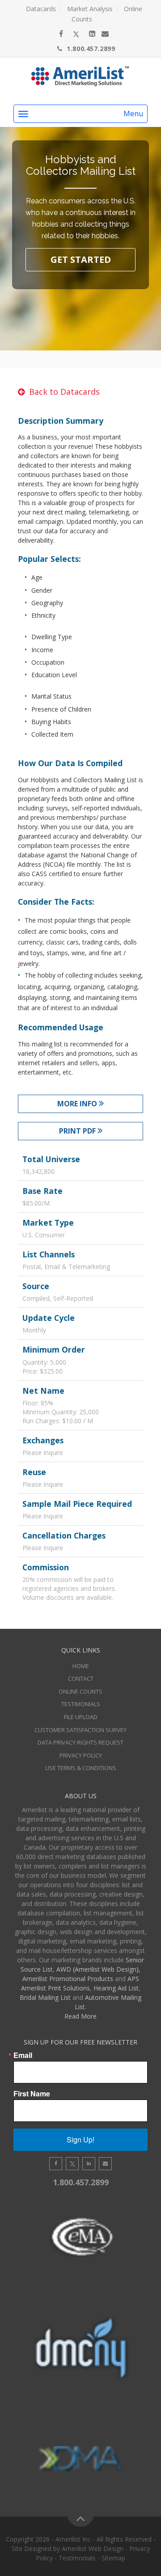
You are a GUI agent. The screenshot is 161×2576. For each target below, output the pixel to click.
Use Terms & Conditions (81, 1768)
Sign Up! (80, 2140)
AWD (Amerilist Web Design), (98, 1969)
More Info (78, 1104)
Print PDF (78, 1131)
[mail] (105, 34)
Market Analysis (90, 9)
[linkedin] (92, 34)
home (81, 1666)
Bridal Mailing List (45, 1997)
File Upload (81, 1717)
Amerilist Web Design (93, 2549)
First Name (32, 2094)
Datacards (41, 9)
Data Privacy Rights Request (80, 1742)
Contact (81, 1678)
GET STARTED (81, 259)
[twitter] (76, 34)
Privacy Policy (81, 1755)
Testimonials (81, 1704)
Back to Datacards (64, 392)
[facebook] (61, 34)
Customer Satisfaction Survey (80, 1730)
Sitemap (113, 2558)
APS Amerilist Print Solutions (80, 1983)
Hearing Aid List (116, 1988)
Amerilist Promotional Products (68, 1979)
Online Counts (80, 1691)
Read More (80, 2016)
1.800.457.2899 (91, 48)
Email (23, 2055)
